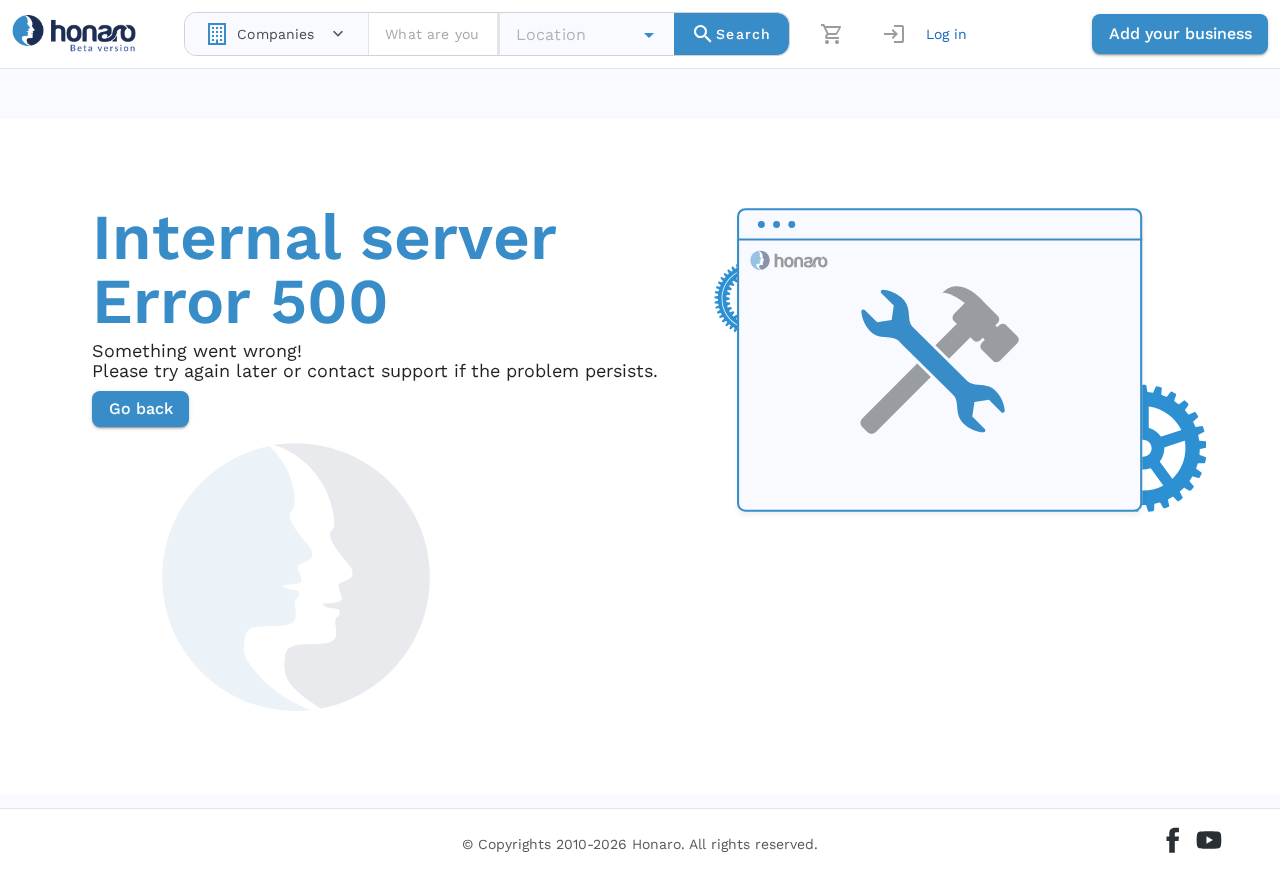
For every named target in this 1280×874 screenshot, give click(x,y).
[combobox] (276, 34)
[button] (649, 35)
